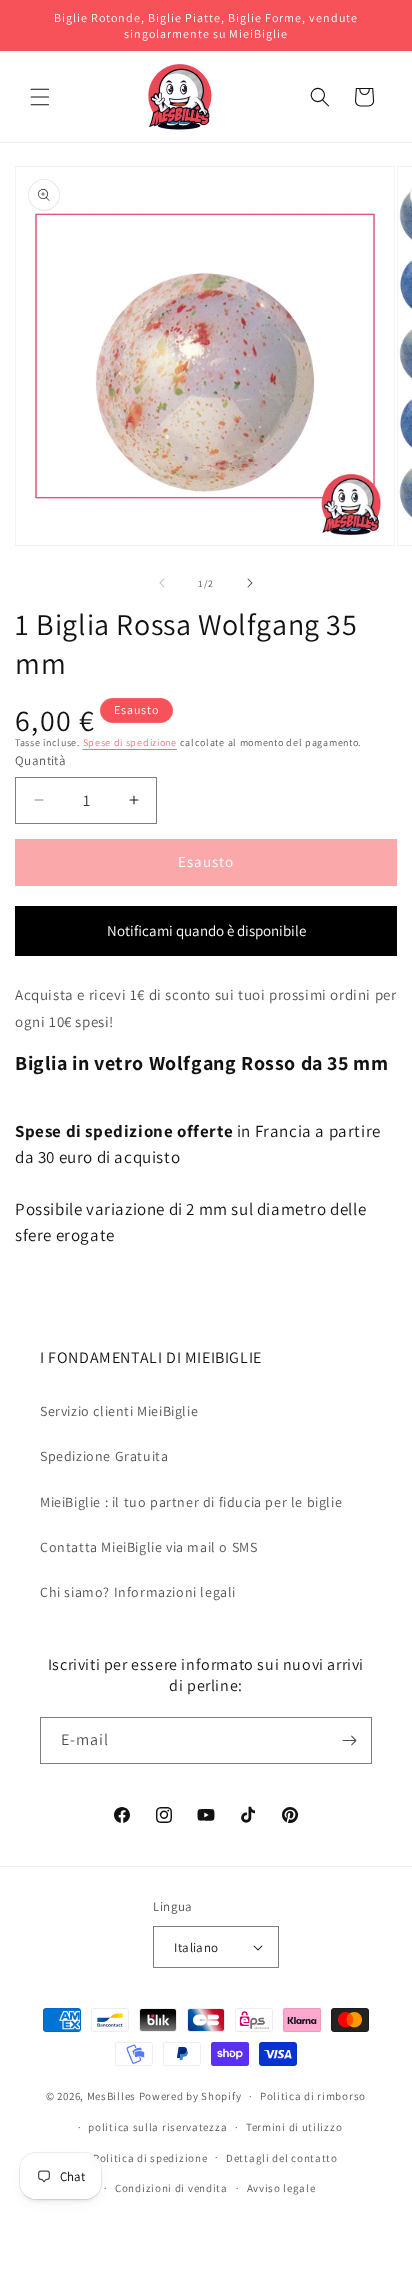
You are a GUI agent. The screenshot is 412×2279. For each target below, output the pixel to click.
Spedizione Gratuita (104, 1456)
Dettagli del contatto (282, 2158)
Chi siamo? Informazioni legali (138, 1592)
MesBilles (111, 2096)
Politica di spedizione (150, 2158)
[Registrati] (349, 1740)
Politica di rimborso (313, 2096)
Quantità (40, 760)
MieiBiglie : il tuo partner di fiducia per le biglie (191, 1502)
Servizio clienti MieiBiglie (119, 1411)
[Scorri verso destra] (250, 583)
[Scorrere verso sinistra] (162, 583)
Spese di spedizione (130, 742)
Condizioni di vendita (171, 2188)
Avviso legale (281, 2188)
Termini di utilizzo (294, 2127)
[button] (40, 97)
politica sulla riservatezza (157, 2127)
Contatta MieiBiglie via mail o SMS (148, 1547)
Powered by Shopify (190, 2096)
